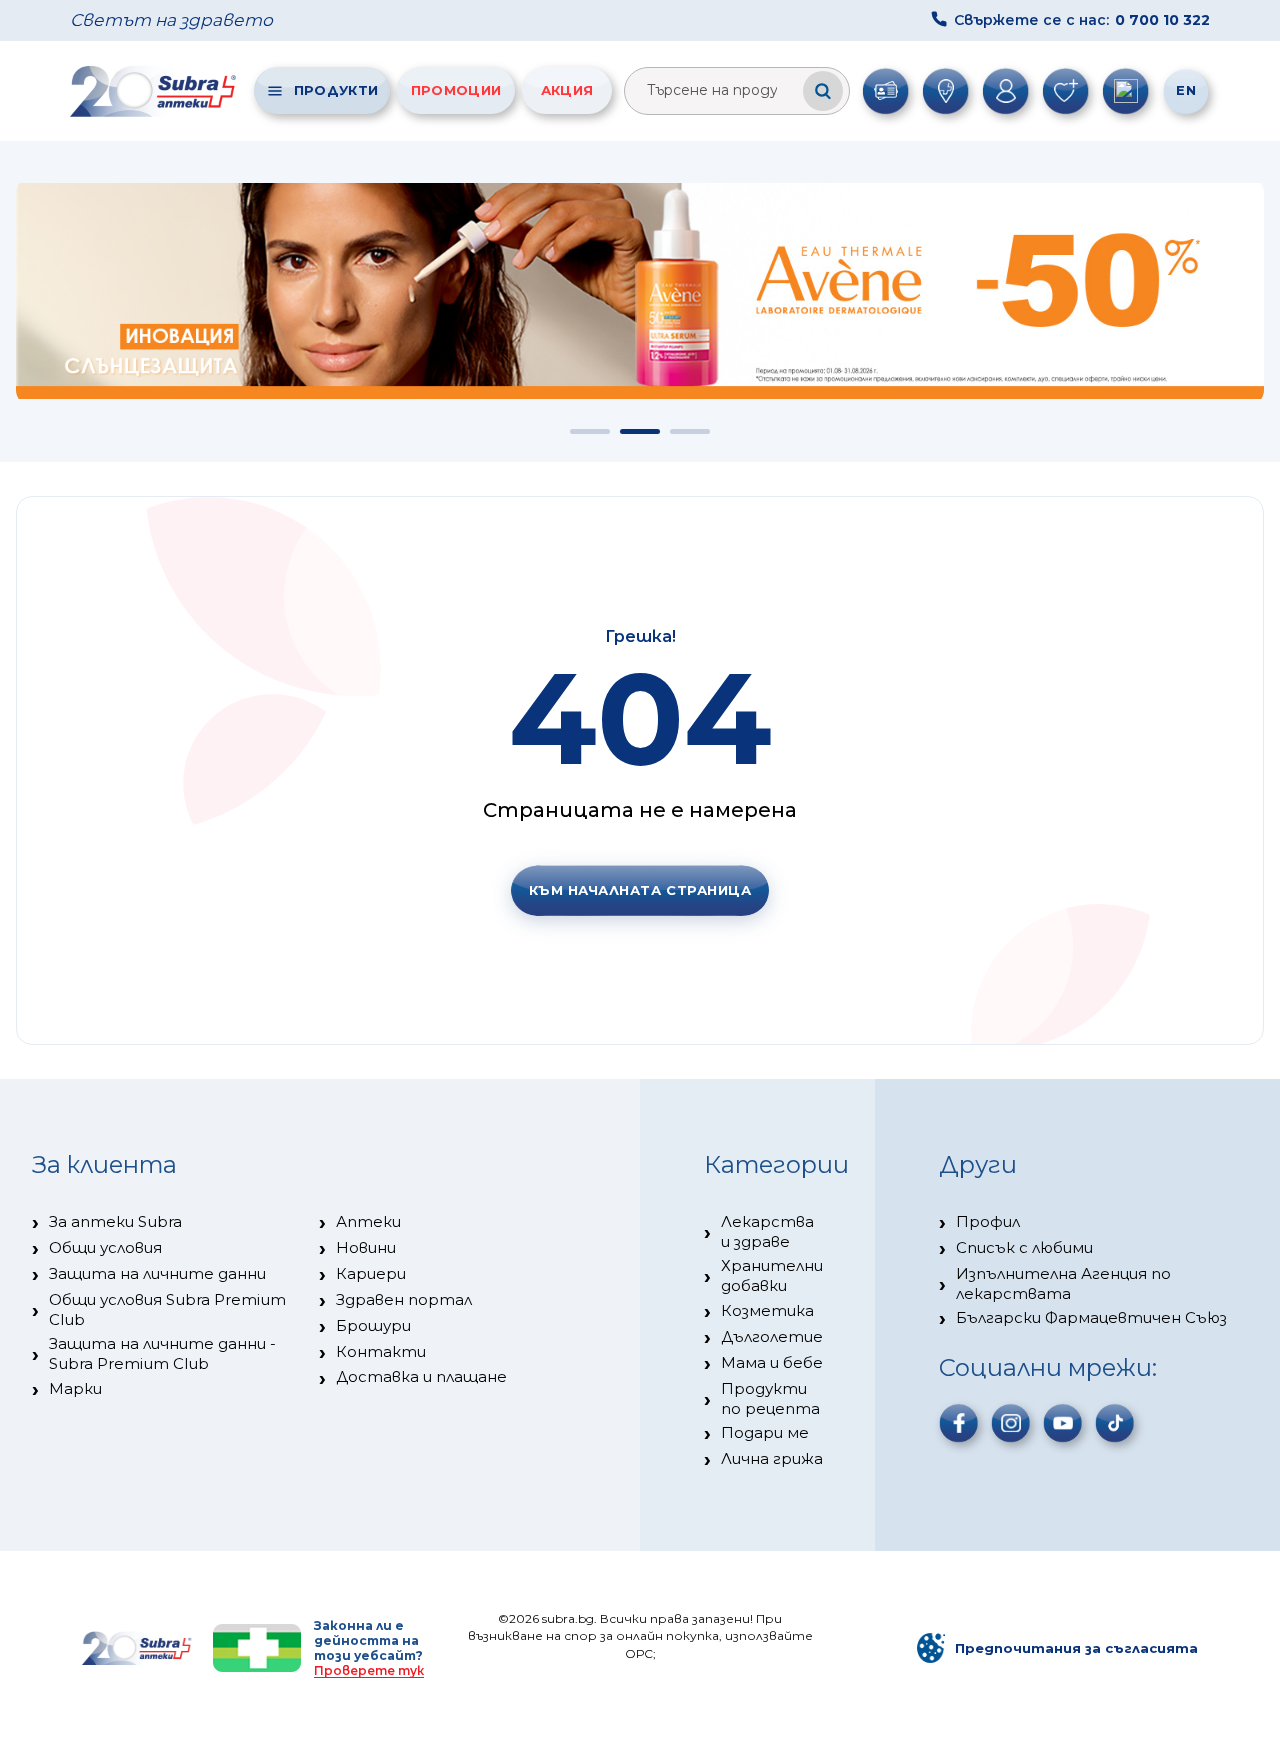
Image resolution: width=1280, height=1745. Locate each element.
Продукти (336, 90)
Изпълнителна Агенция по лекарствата (1063, 1283)
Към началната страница (640, 890)
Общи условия (105, 1247)
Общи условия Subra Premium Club (167, 1309)
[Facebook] (959, 1423)
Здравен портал (404, 1299)
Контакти (381, 1351)
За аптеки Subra (115, 1221)
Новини (366, 1247)
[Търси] (823, 91)
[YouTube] (1063, 1423)
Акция (567, 90)
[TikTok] (1115, 1423)
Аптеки (368, 1221)
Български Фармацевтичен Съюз (1091, 1317)
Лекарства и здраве (767, 1231)
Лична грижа (772, 1458)
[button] (590, 431)
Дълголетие (772, 1336)
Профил (988, 1221)
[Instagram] (1011, 1423)
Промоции (456, 90)
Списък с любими (1024, 1247)
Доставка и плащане (421, 1376)
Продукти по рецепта (770, 1398)
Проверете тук (369, 1670)
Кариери (371, 1273)
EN (1186, 90)
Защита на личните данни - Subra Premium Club (162, 1353)
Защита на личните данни (157, 1273)
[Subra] (155, 91)
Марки (75, 1388)
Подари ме (765, 1432)
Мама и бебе (772, 1362)
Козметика (767, 1310)
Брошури (373, 1325)
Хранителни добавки (772, 1275)
